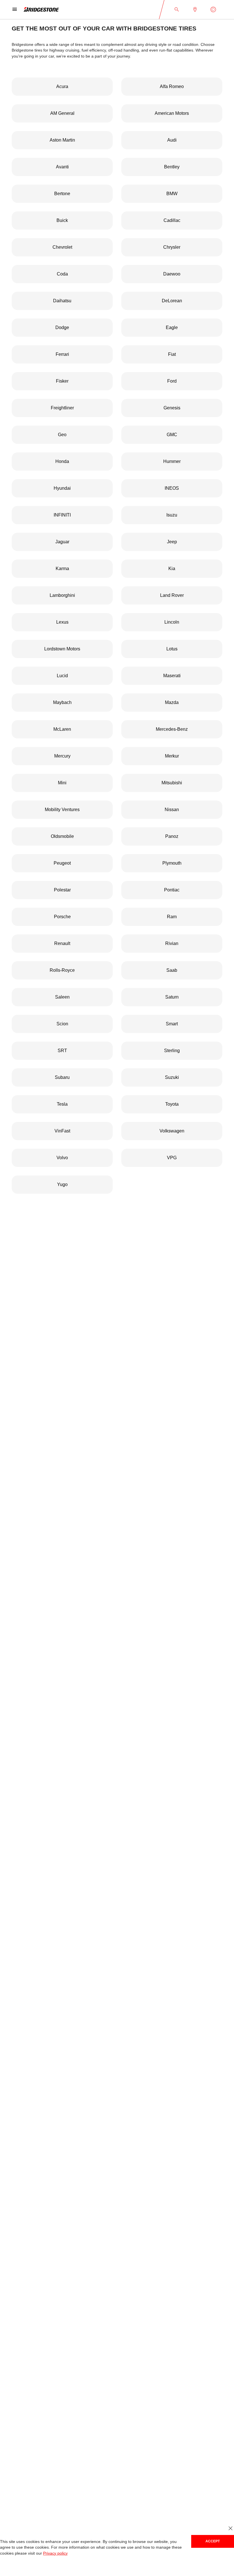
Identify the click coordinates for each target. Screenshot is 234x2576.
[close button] (230, 2529)
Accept (213, 2541)
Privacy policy (54, 2553)
